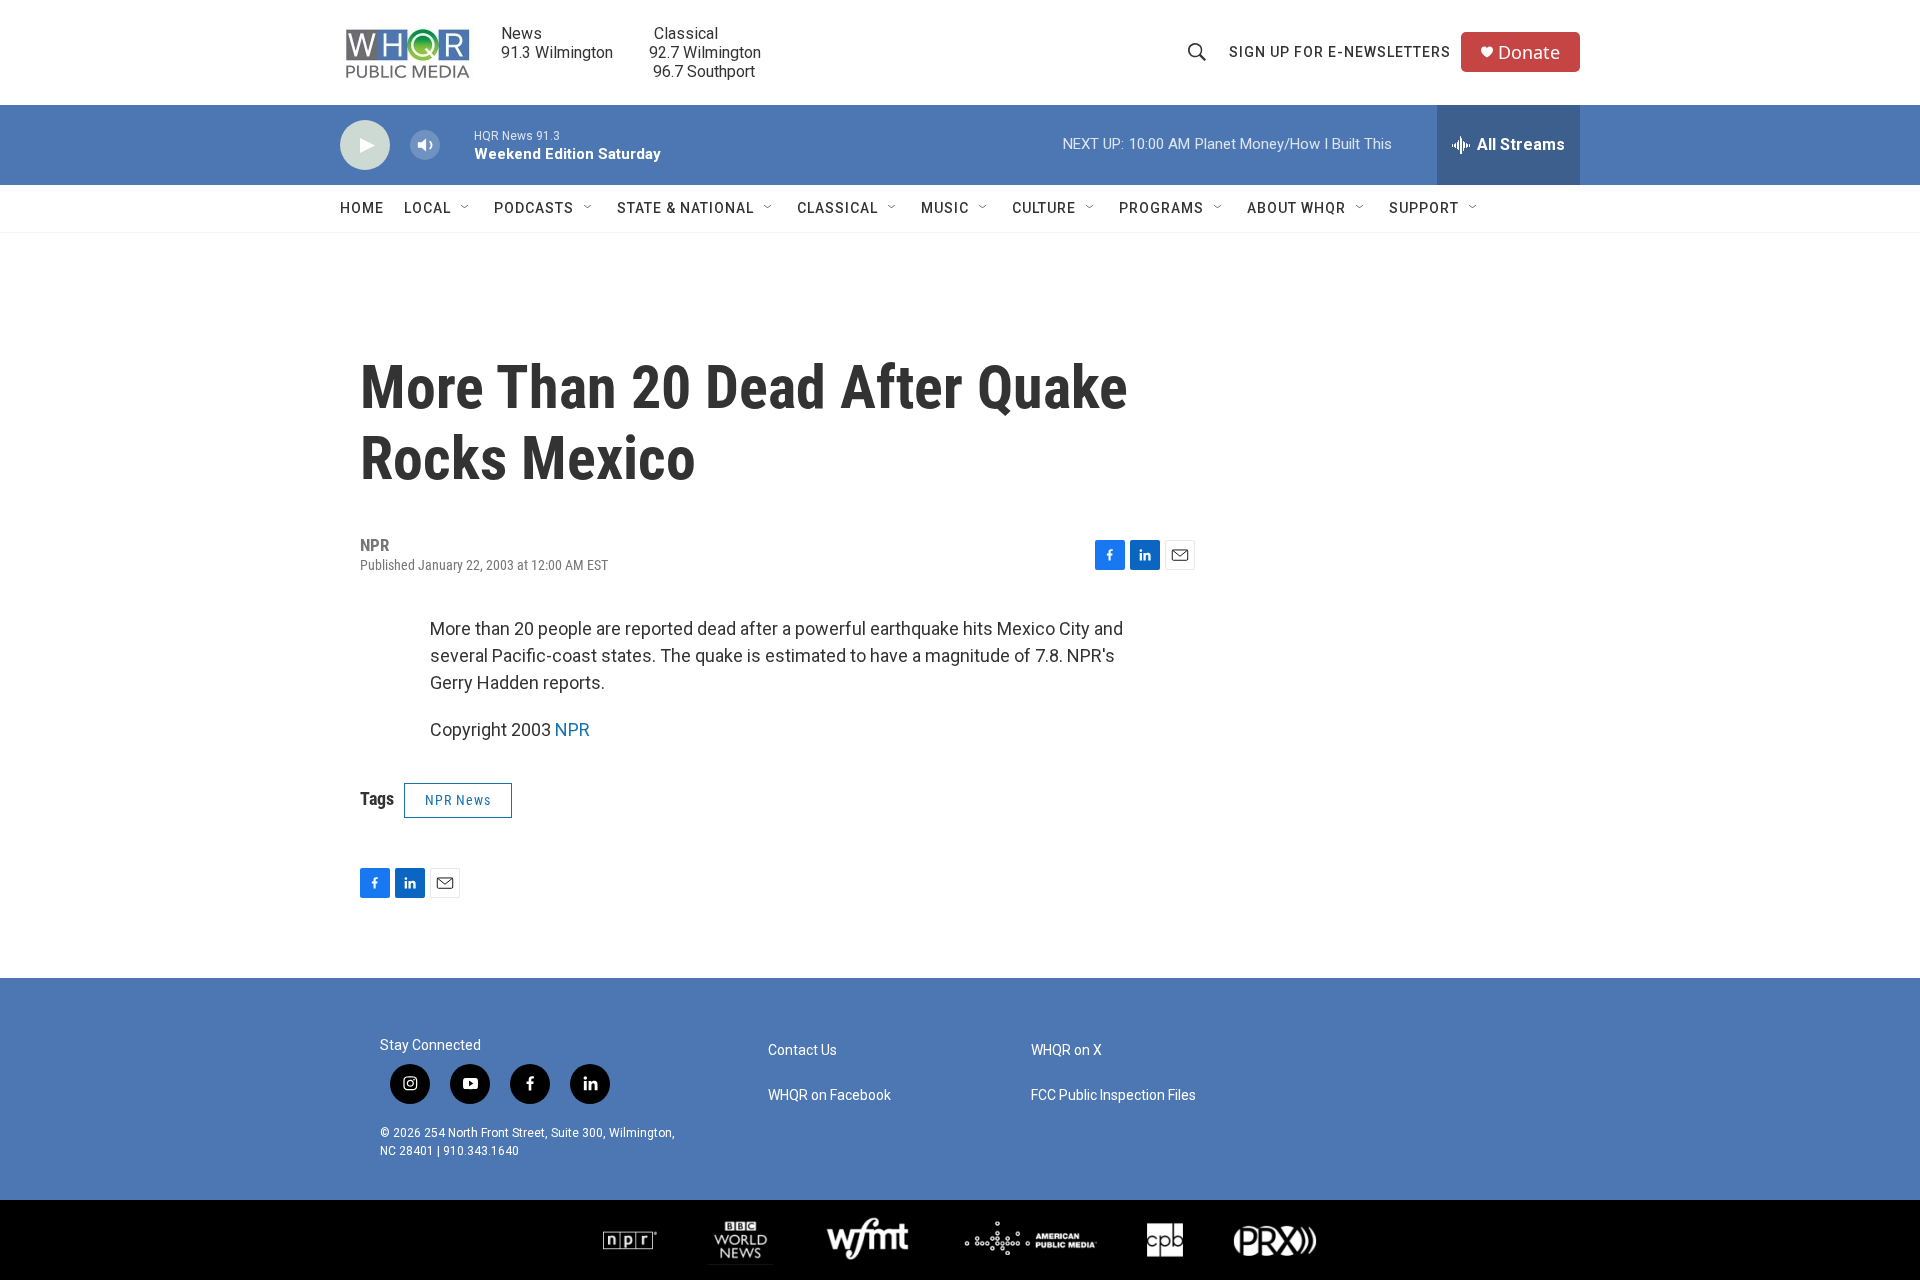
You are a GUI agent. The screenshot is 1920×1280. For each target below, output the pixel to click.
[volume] (425, 145)
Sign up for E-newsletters (1340, 52)
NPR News (458, 800)
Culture (1044, 208)
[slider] (457, 144)
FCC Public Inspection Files (1113, 1095)
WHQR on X (1066, 1050)
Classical (837, 208)
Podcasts (534, 208)
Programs (1161, 208)
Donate (1529, 52)
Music (945, 208)
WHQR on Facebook (829, 1095)
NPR (572, 729)
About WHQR (1296, 208)
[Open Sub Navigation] (466, 208)
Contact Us (802, 1050)
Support (1424, 208)
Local (427, 208)
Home (362, 208)
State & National (685, 208)
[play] (365, 145)
